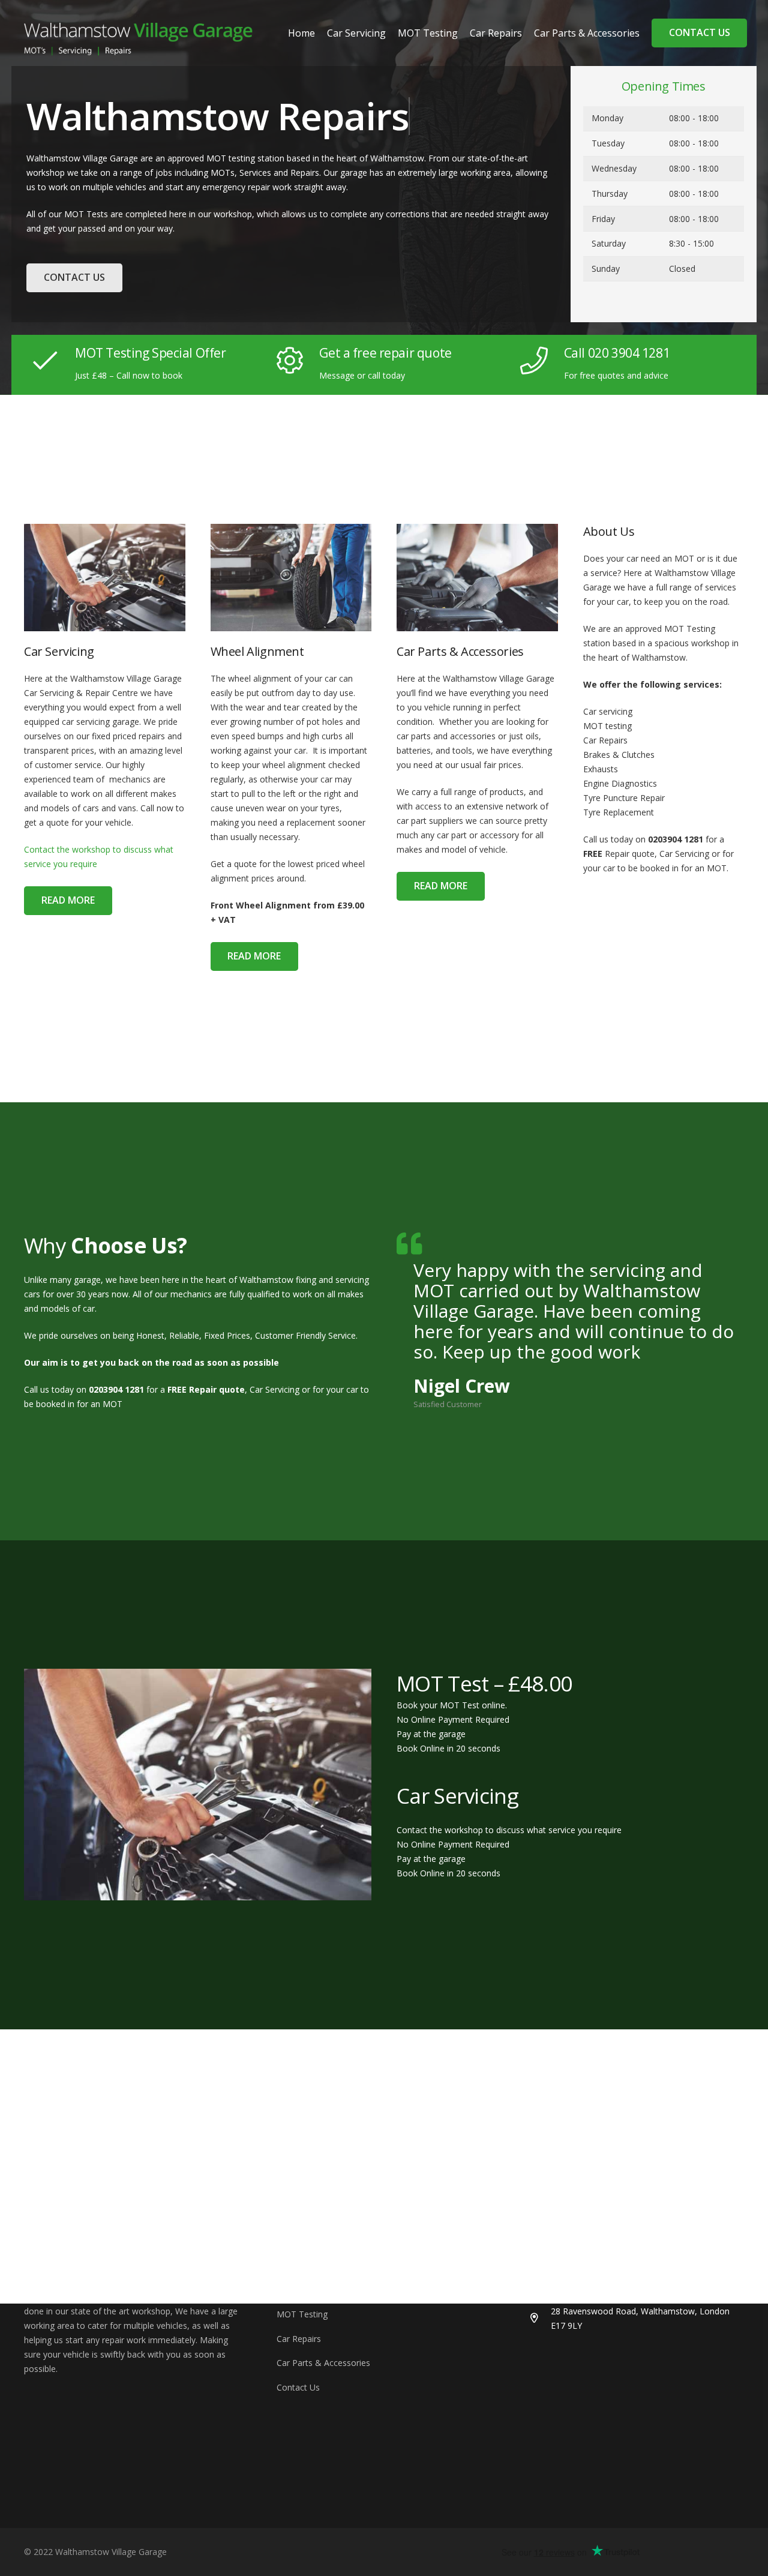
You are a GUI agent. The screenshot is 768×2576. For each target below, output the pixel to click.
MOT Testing (302, 2314)
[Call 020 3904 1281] (541, 361)
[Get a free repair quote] (297, 361)
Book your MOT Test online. (452, 1705)
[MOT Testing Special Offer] (52, 361)
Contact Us (298, 2387)
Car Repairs (299, 2339)
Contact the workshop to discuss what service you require (509, 1830)
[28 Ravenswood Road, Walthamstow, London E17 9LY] (540, 2319)
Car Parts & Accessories (323, 2363)
